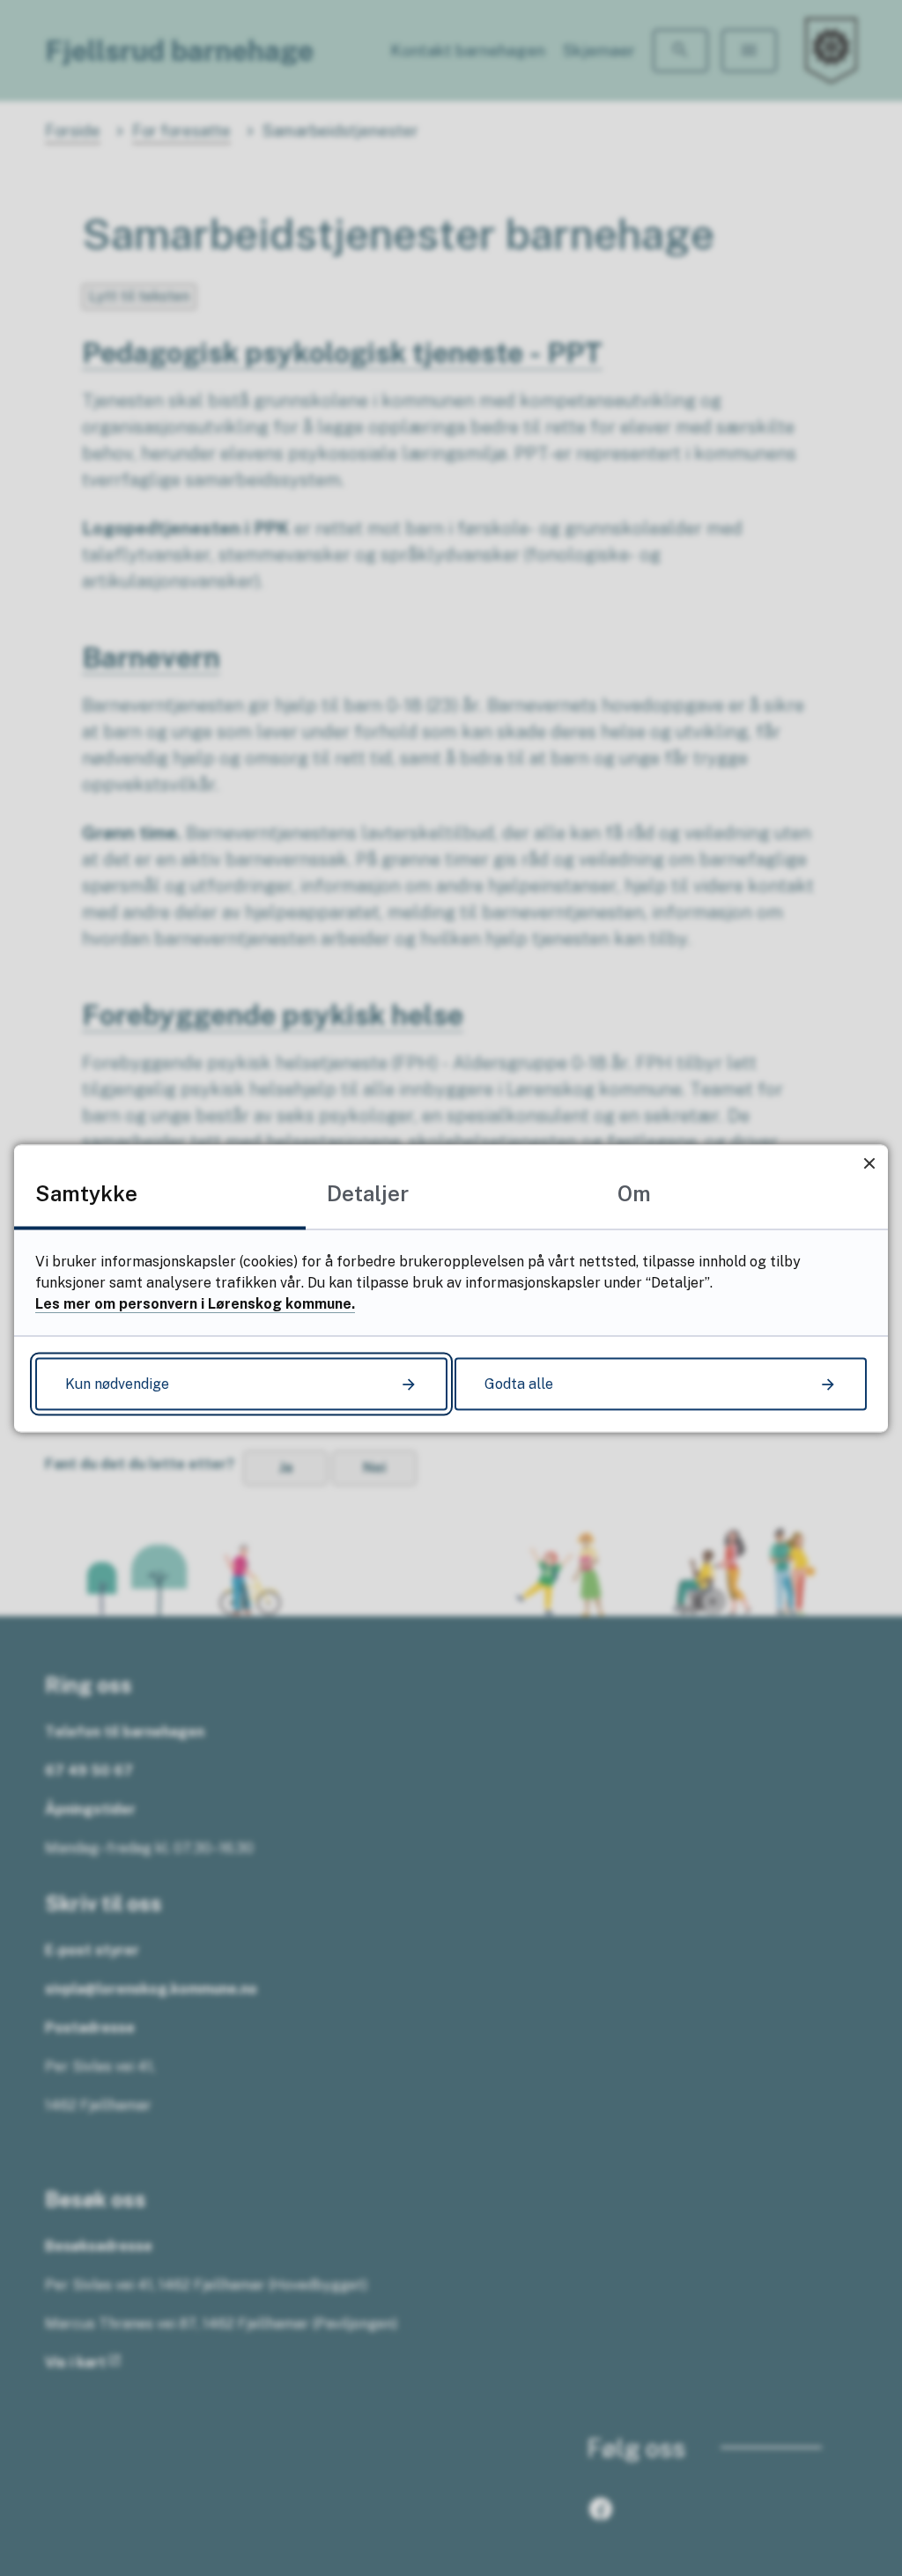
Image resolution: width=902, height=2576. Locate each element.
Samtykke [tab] (86, 1192)
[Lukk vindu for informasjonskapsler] (869, 1163)
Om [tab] (634, 1192)
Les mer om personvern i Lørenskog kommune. (195, 1303)
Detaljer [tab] (368, 1192)
